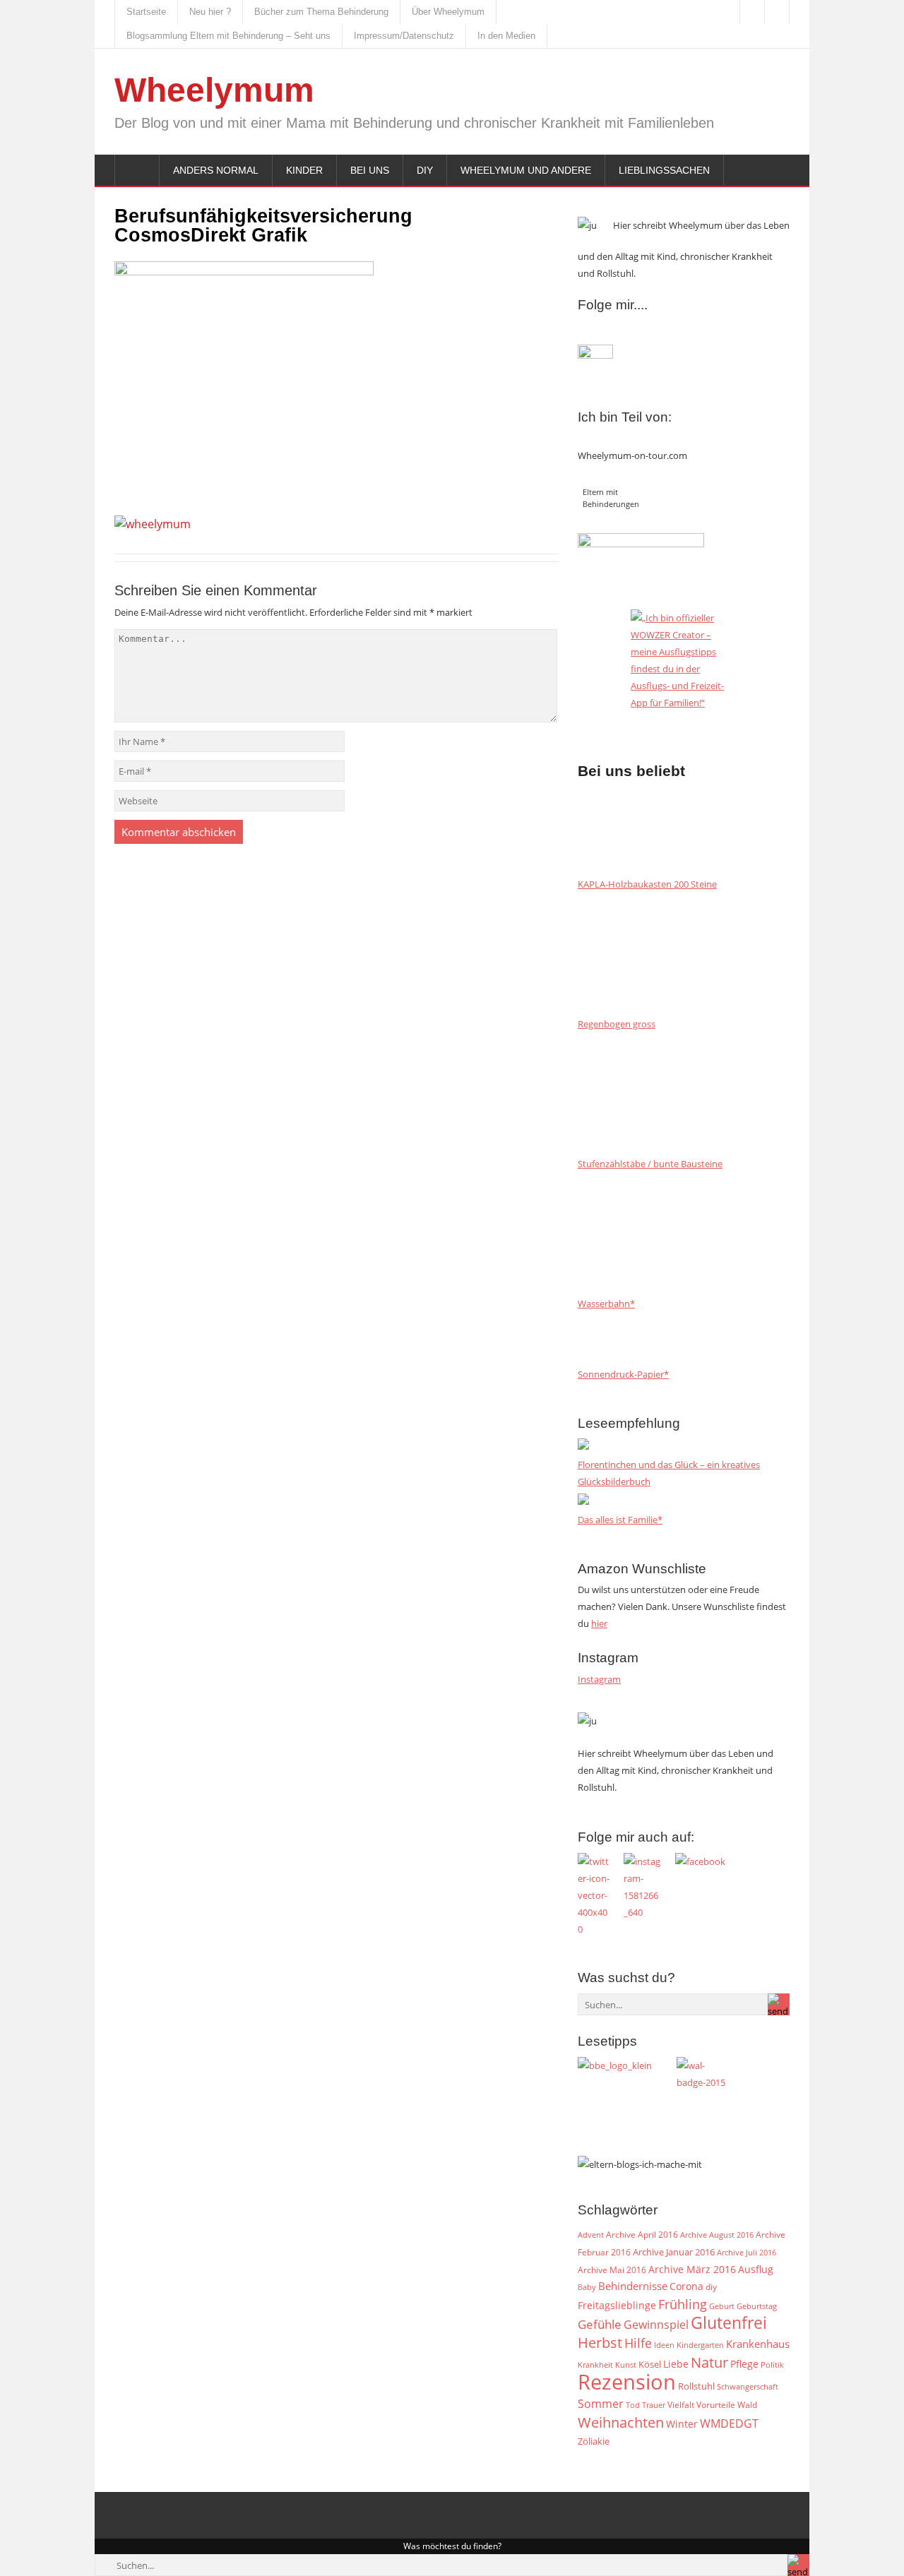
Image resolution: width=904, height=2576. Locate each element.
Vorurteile (716, 2405)
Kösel (650, 2364)
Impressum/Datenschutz (404, 36)
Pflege (744, 2364)
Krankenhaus (758, 2344)
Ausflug (756, 2269)
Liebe (676, 2364)
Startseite (146, 12)
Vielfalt (681, 2405)
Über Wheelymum (448, 12)
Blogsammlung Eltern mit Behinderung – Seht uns (228, 36)
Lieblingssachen (664, 170)
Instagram (599, 1679)
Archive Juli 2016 (747, 2252)
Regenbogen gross (617, 1024)
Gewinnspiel (656, 2325)
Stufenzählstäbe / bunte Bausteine (650, 1164)
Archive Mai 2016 (612, 2270)
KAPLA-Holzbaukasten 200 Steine (647, 884)
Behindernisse (633, 2286)
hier (599, 1623)
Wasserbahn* (606, 1304)
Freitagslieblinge (617, 2305)
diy (711, 2287)
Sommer (601, 2404)
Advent (591, 2235)
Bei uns (370, 170)
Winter (682, 2424)
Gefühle (600, 2324)
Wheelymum (214, 90)
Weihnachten (621, 2422)
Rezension (627, 2382)
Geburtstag (757, 2306)
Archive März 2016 (692, 2269)
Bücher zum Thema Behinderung (321, 12)
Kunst (626, 2365)
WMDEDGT (729, 2423)
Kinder (304, 170)
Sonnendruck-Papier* (623, 1374)
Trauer (654, 2405)
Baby (587, 2287)
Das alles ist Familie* (620, 1520)
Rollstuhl (696, 2386)
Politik (772, 2365)
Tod (633, 2405)
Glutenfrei (729, 2323)
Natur (709, 2362)
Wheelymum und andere (526, 170)
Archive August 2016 (717, 2235)
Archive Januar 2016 (674, 2252)
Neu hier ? (210, 12)
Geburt (722, 2306)
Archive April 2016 (642, 2235)
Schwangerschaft (748, 2387)
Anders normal (216, 170)
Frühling (683, 2304)
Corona (686, 2286)
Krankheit (595, 2365)
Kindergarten (700, 2345)
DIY (425, 170)
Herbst (600, 2342)
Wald (747, 2404)
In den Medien (506, 36)
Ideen (664, 2345)
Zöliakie (594, 2441)
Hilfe (638, 2343)
